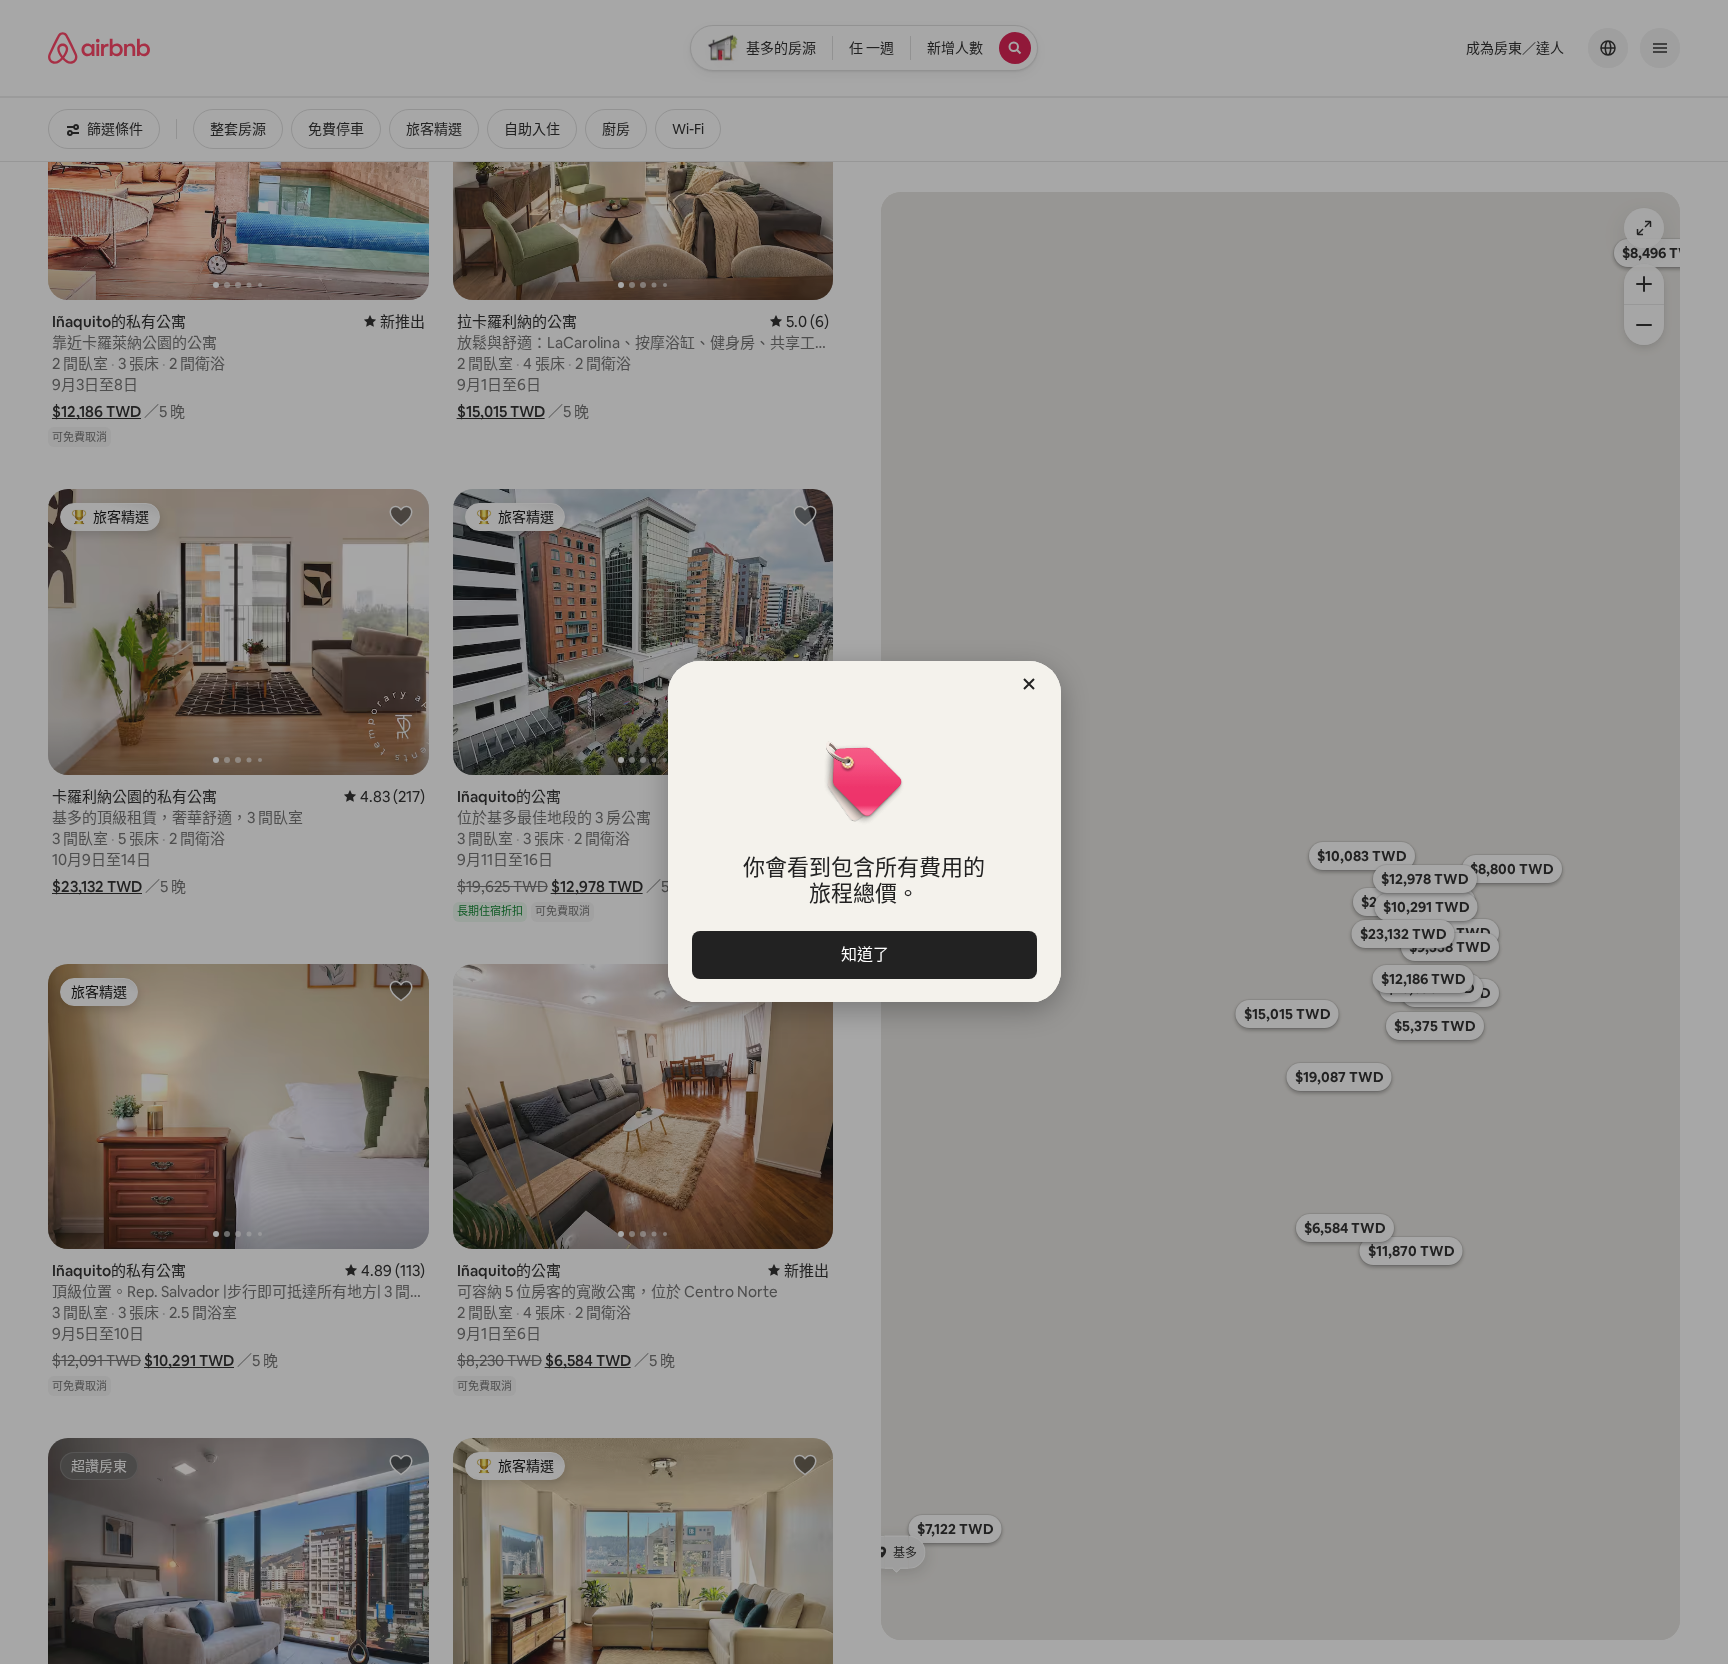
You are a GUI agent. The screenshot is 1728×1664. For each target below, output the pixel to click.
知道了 (864, 954)
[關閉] (1029, 684)
